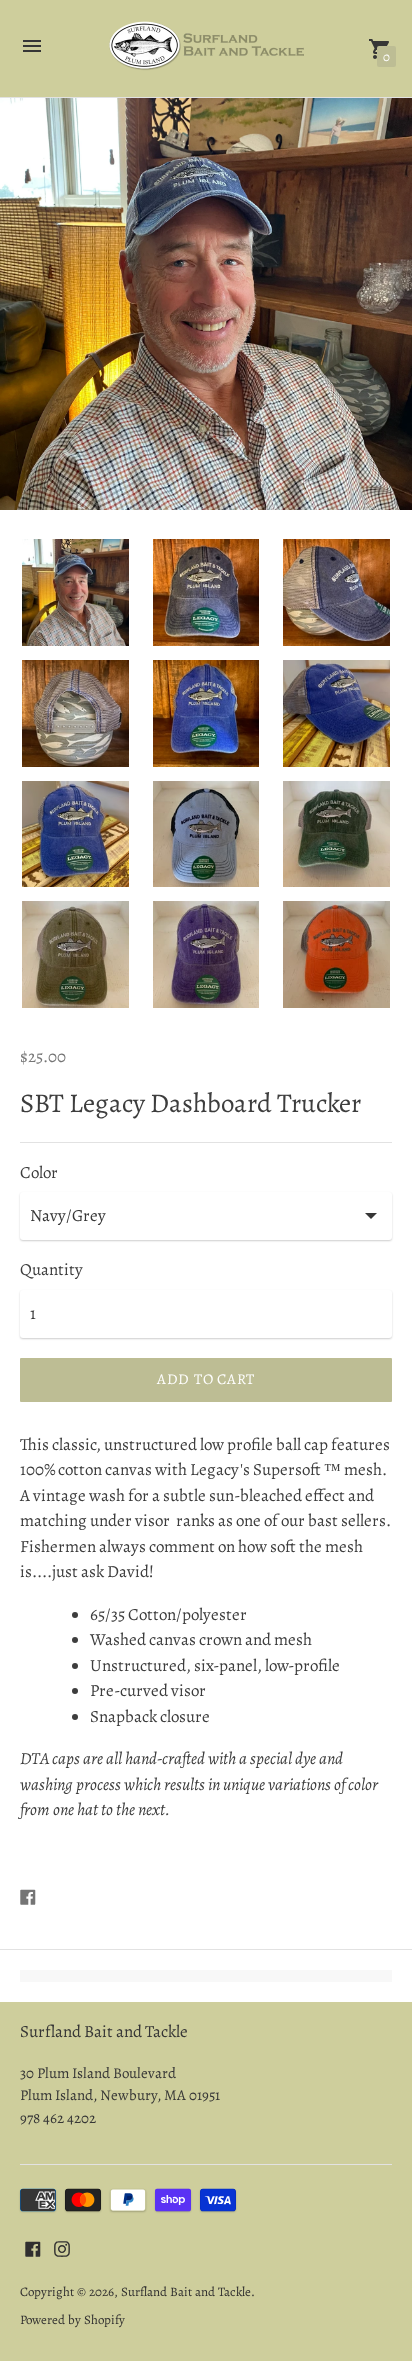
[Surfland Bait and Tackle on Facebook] (33, 2247)
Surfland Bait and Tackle (186, 2291)
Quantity (51, 1270)
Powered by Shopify (72, 2319)
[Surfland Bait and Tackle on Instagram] (62, 2247)
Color (39, 1173)
